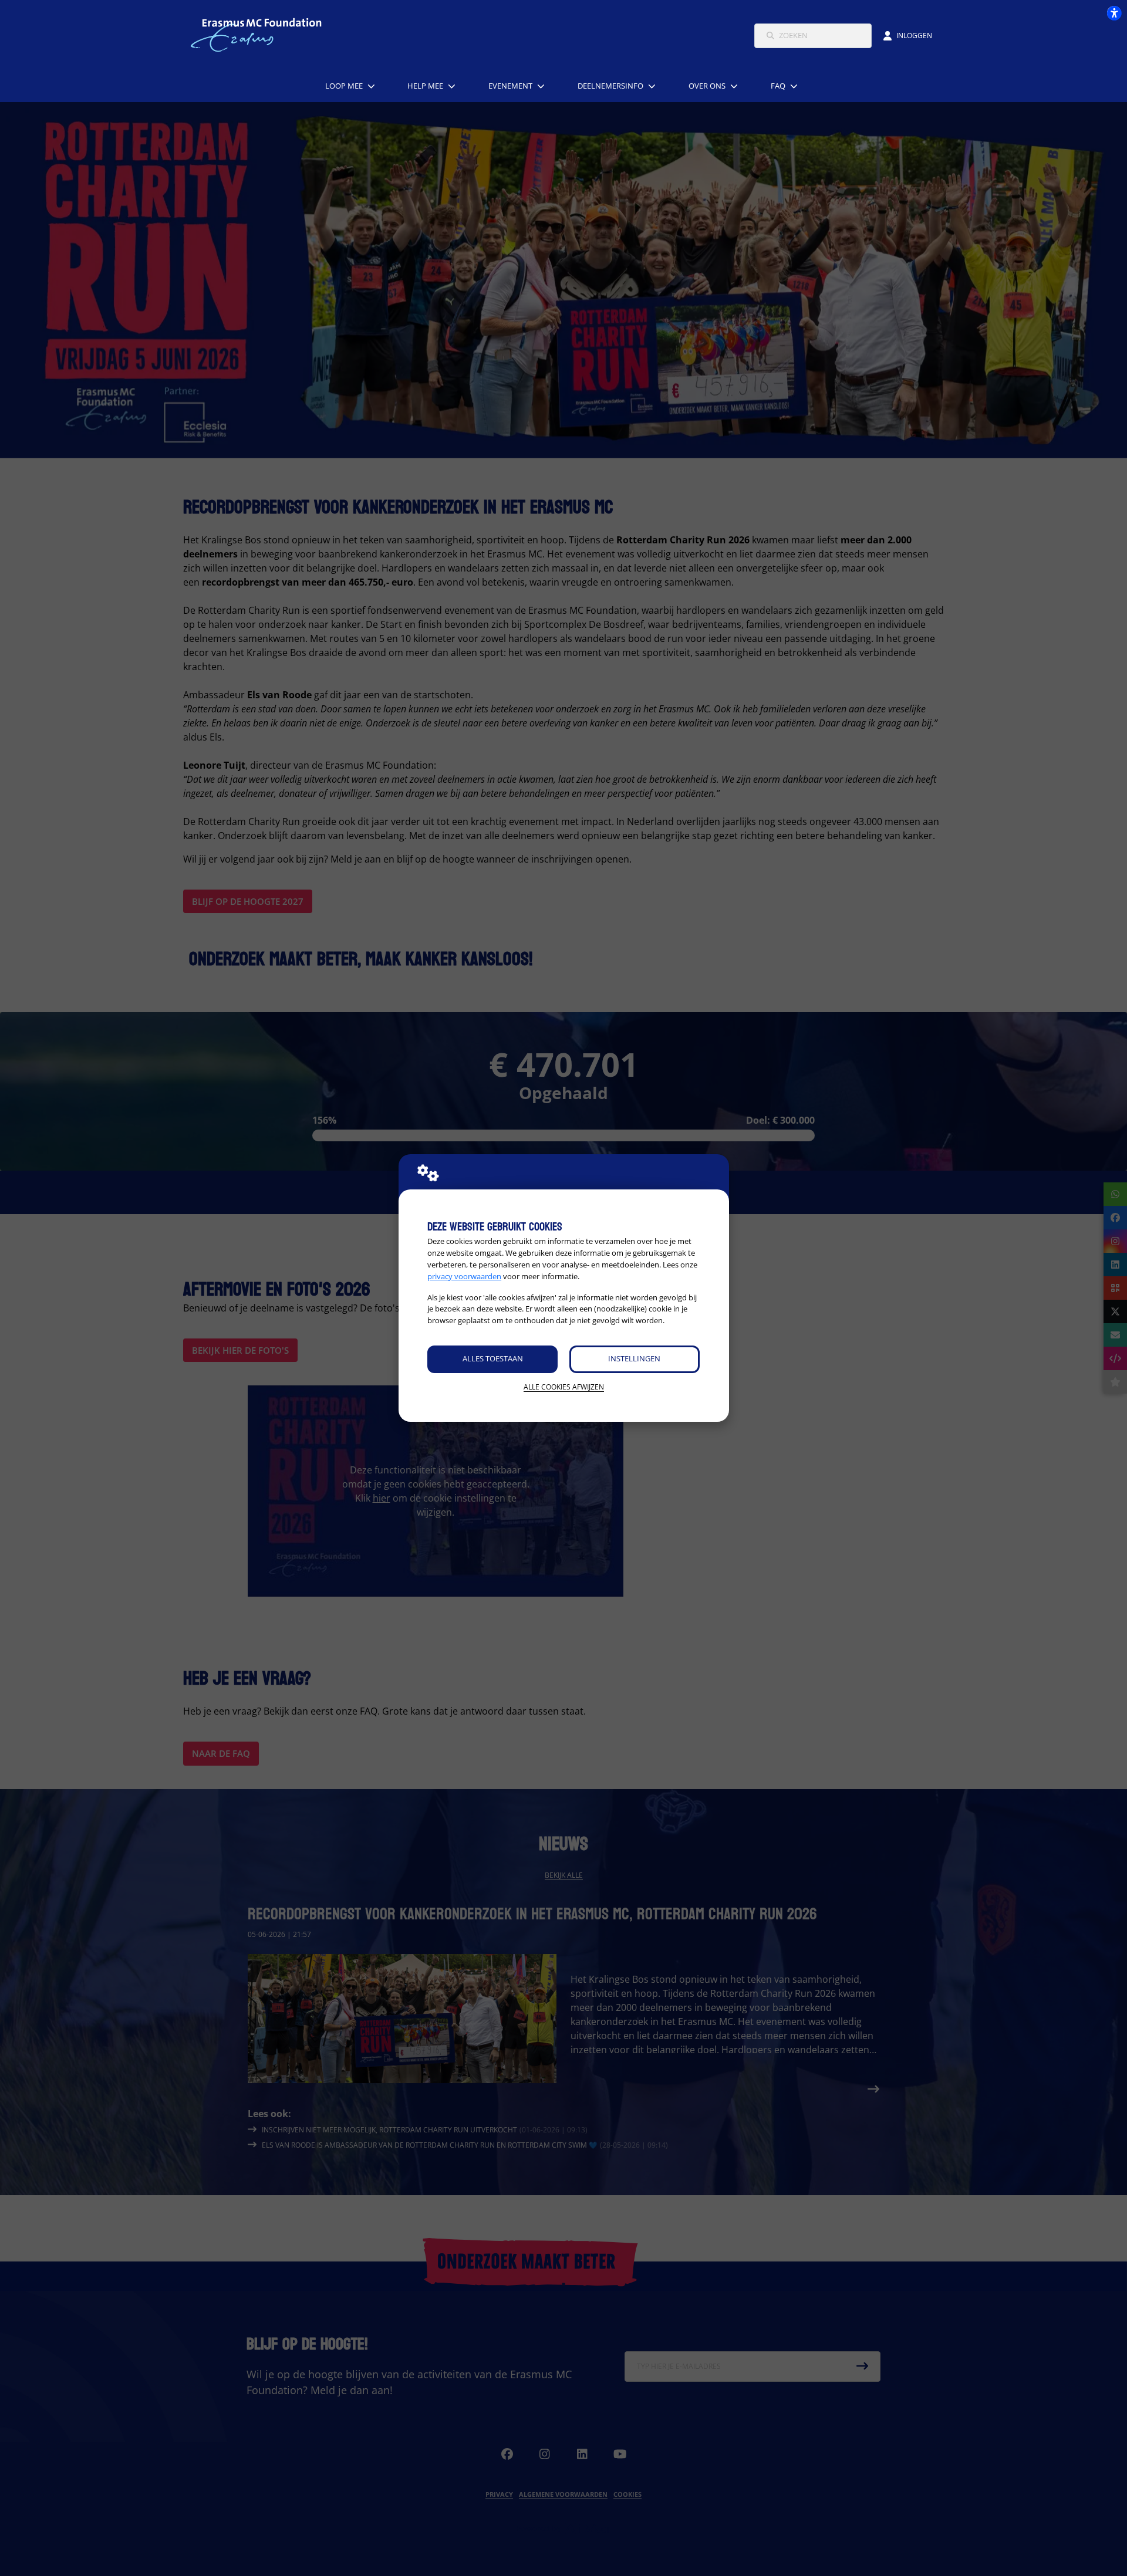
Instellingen (634, 1358)
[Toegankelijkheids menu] (1114, 13)
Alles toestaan (493, 1358)
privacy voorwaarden (464, 1276)
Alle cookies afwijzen (564, 1387)
